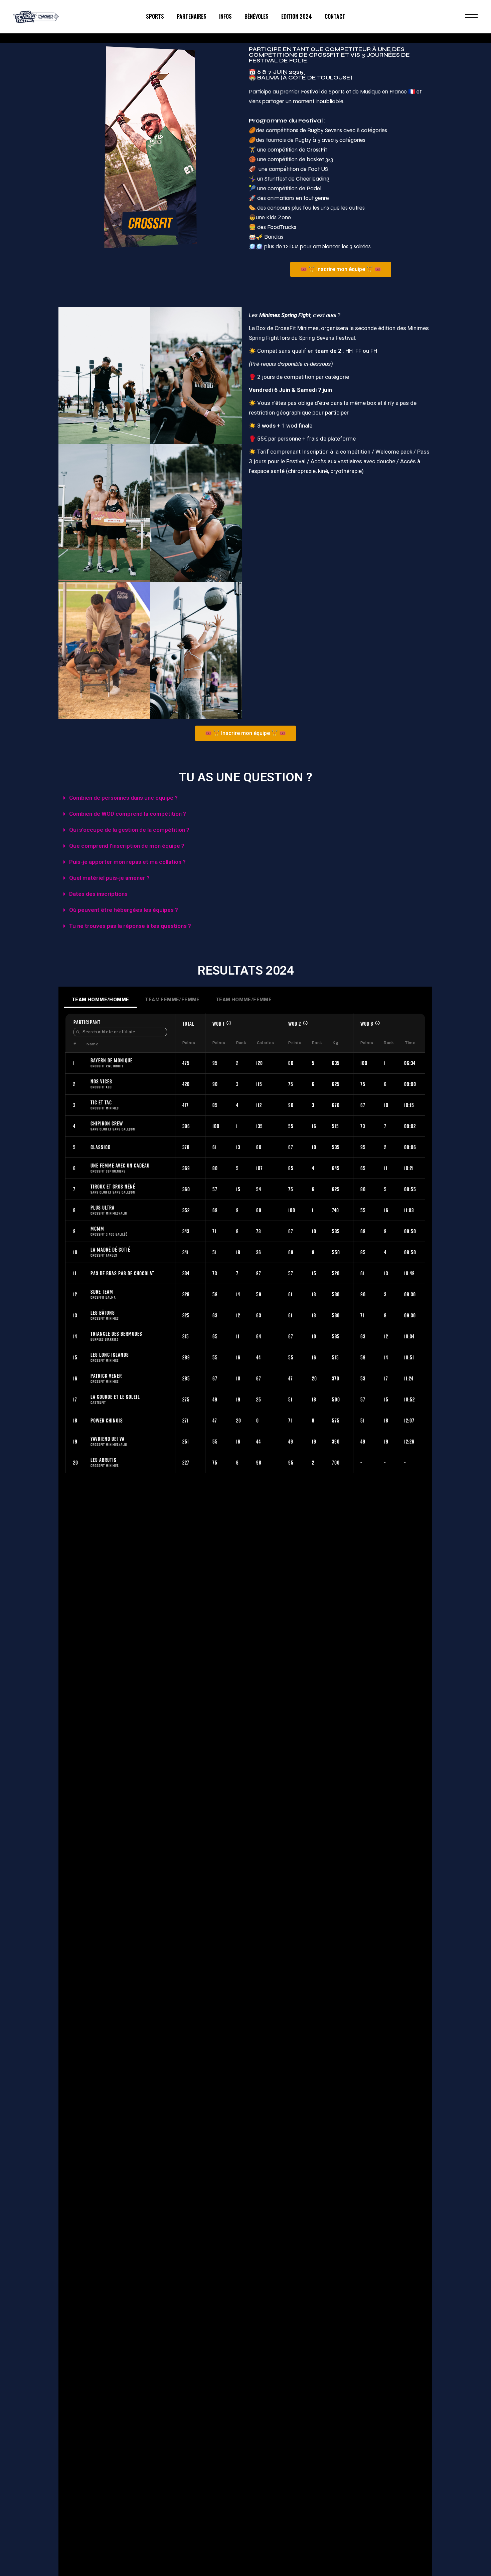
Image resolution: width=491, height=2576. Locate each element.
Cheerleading (313, 179)
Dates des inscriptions (98, 894)
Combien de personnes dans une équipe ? (123, 798)
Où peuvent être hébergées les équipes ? (124, 910)
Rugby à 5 (308, 140)
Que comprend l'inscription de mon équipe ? (127, 846)
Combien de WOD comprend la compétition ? (128, 814)
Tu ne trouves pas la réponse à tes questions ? (130, 926)
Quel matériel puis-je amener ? (109, 878)
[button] (246, 798)
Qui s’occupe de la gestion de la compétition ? (129, 830)
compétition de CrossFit (297, 150)
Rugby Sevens (325, 130)
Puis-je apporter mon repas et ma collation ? (127, 862)
